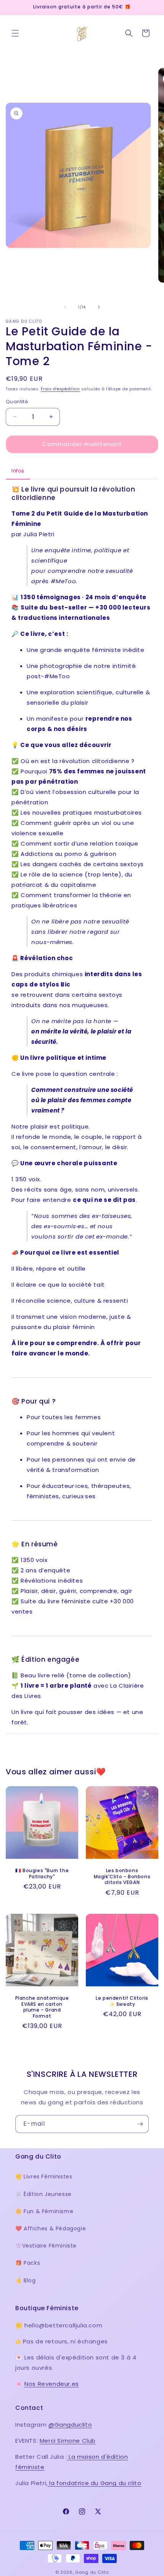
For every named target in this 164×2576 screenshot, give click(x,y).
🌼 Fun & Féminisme (44, 2211)
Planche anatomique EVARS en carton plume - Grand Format (42, 2007)
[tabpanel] (82, 1106)
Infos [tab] (18, 471)
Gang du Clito (92, 2572)
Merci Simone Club (68, 2441)
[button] (15, 33)
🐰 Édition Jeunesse (43, 2194)
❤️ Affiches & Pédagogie (51, 2228)
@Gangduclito (70, 2425)
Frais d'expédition (60, 389)
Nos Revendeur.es (52, 2384)
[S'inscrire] (140, 2124)
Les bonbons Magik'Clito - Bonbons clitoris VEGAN (122, 1877)
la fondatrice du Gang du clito (95, 2483)
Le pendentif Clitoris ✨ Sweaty (122, 2001)
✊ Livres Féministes (44, 2177)
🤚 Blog (26, 2280)
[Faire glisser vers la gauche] (65, 307)
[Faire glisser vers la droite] (99, 307)
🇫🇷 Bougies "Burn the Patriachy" (42, 1873)
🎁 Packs (28, 2263)
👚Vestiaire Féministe (46, 2246)
